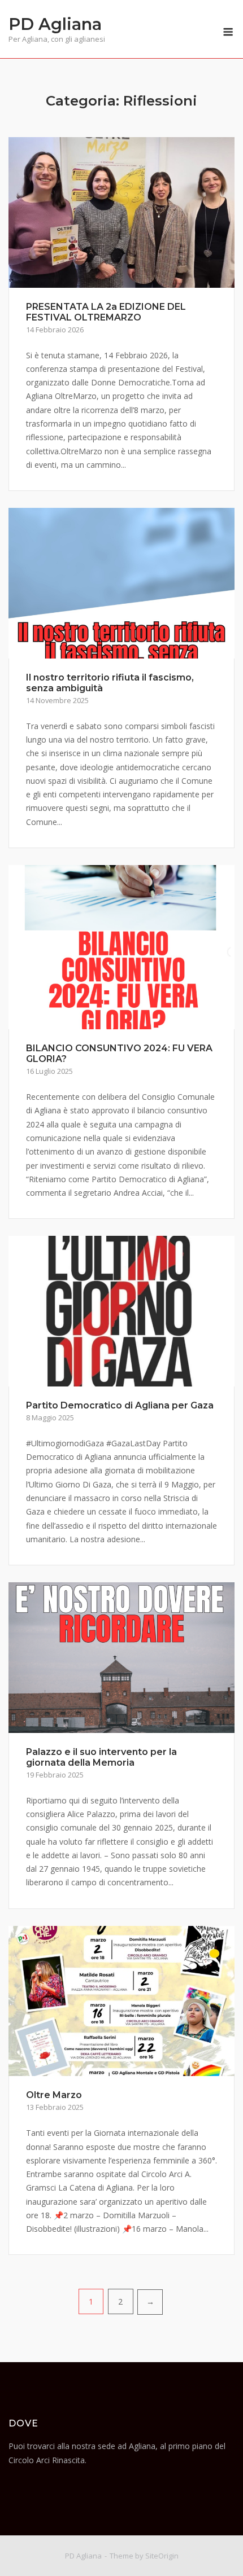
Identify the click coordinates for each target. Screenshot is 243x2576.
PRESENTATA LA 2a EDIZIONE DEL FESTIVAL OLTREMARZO (106, 312)
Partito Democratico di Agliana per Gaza (120, 1405)
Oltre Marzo (54, 2095)
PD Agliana (55, 24)
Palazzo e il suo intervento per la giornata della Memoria (101, 1757)
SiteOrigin (162, 2556)
